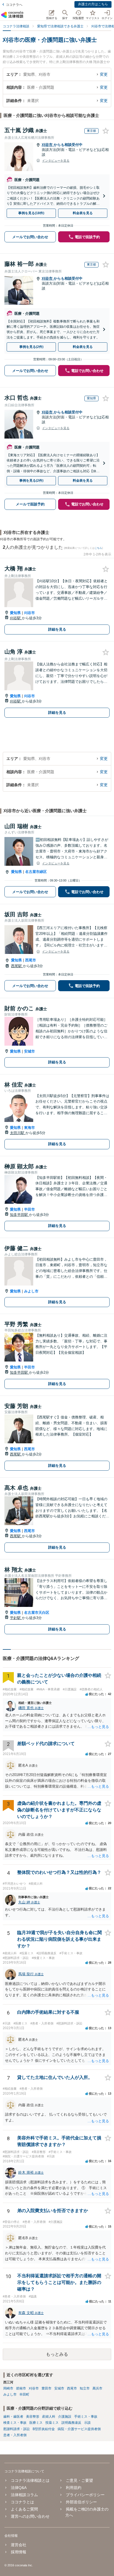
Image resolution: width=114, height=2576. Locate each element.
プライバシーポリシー (85, 2495)
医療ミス (36, 2423)
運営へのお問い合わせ (30, 2516)
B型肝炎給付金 (44, 2429)
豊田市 (46, 2388)
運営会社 (19, 2545)
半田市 (29, 1209)
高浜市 (97, 2388)
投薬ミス (52, 2423)
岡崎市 (8, 2388)
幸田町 (24, 2394)
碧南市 (21, 2388)
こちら (98, 548)
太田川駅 (18, 1133)
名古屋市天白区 (37, 1613)
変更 (104, 74)
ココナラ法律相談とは (30, 2480)
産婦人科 (49, 2417)
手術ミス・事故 (86, 2417)
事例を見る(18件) (31, 213)
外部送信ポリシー (81, 2502)
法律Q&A (19, 2488)
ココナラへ (14, 5)
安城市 (29, 1051)
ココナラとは (22, 2502)
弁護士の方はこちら (93, 4)
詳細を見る (57, 629)
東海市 (29, 1128)
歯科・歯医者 (13, 2417)
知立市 (85, 2388)
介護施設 (65, 2417)
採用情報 (19, 2552)
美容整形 (33, 2417)
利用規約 (74, 2488)
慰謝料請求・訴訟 (17, 2429)
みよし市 (31, 1291)
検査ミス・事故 (15, 2423)
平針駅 (16, 1618)
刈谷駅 (16, 618)
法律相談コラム (24, 2495)
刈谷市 (48, 145)
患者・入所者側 (15, 2435)
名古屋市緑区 (36, 872)
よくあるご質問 (24, 2509)
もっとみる (57, 2354)
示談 (87, 2423)
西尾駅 (17, 966)
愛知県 (15, 613)
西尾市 (31, 960)
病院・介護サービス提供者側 (79, 2429)
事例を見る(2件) (31, 347)
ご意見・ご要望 (79, 2480)
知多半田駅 (20, 1215)
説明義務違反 (71, 2423)
